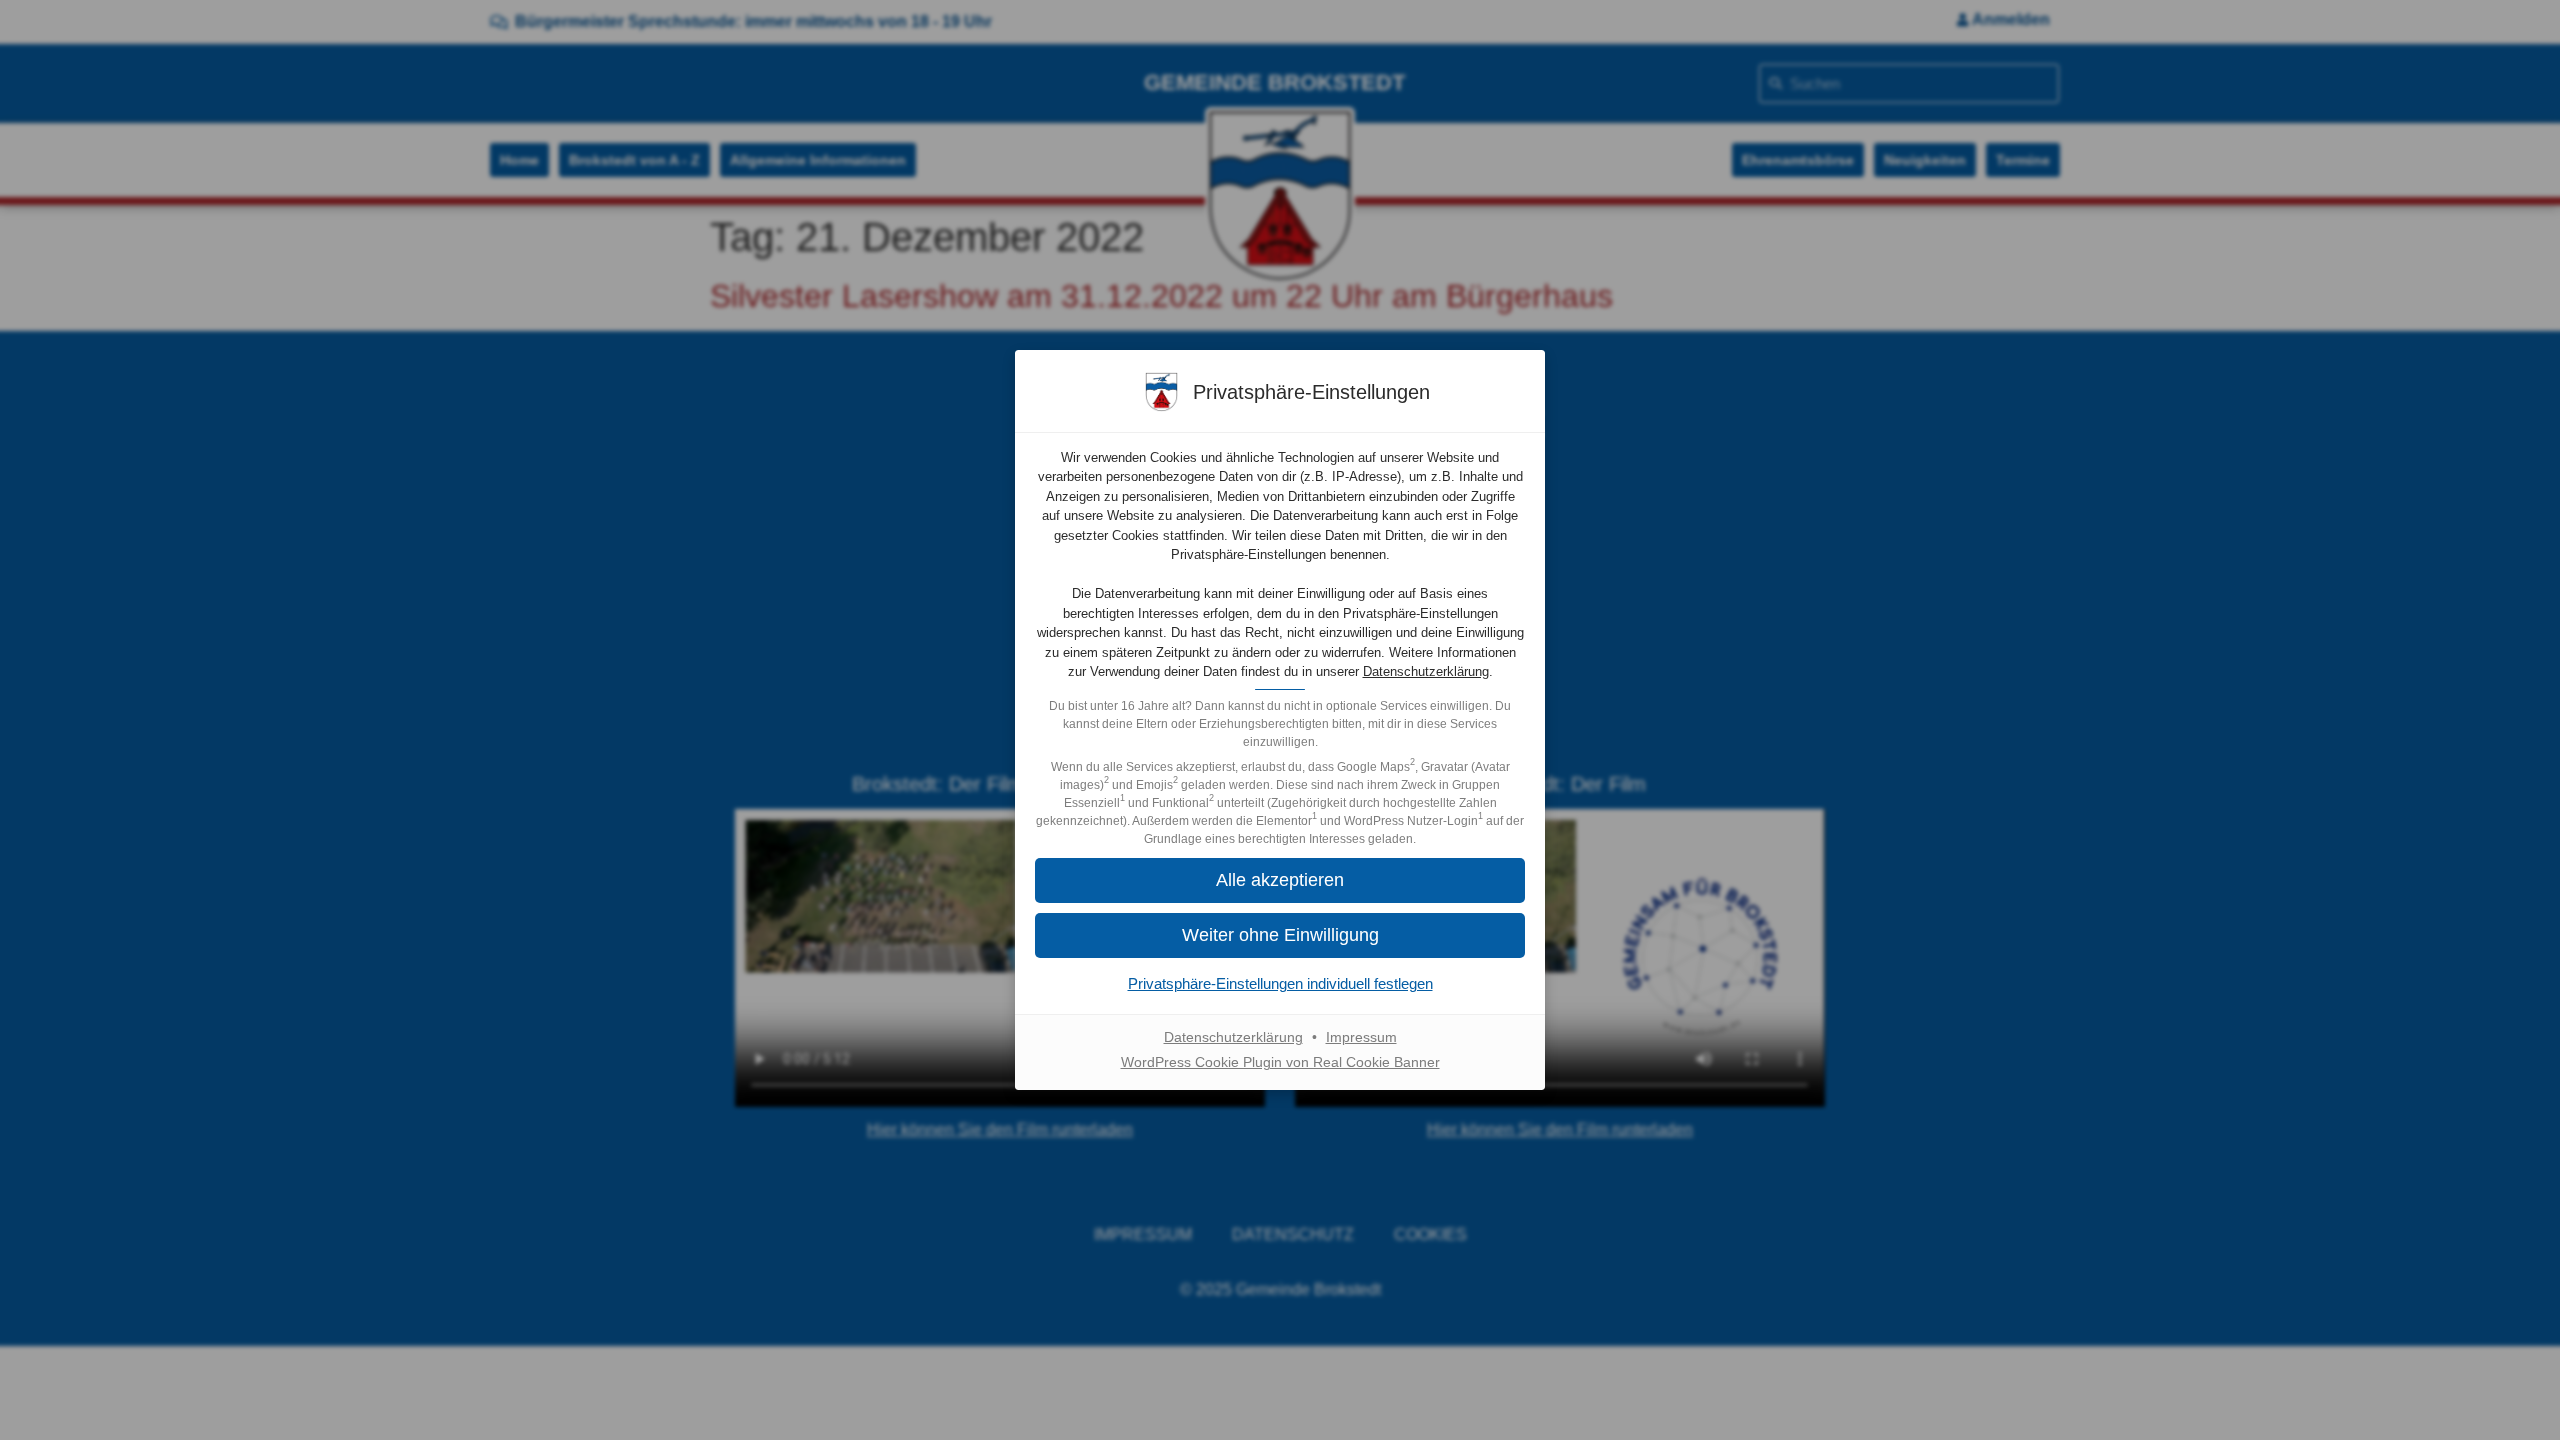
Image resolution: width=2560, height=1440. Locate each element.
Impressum (1361, 1037)
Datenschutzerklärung (1426, 671)
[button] (1280, 935)
